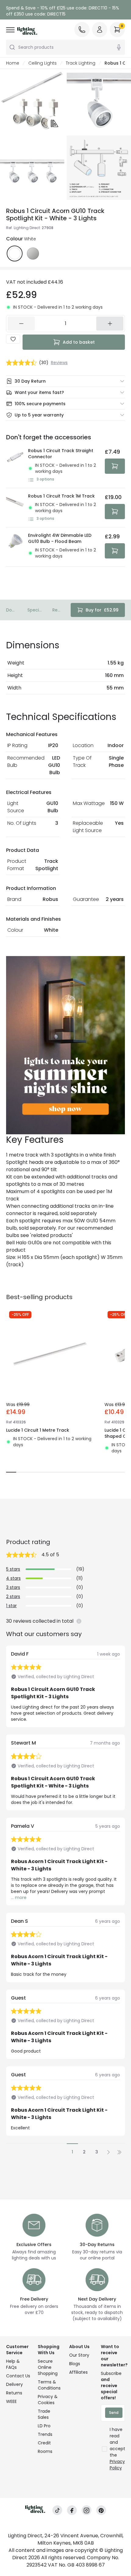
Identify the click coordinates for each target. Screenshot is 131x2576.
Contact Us (18, 2376)
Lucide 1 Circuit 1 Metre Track (38, 1430)
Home (13, 63)
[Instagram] (87, 2510)
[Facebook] (72, 2510)
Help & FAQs (13, 2364)
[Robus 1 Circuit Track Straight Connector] (15, 465)
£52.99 (102, 610)
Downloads (12, 610)
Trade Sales (44, 2414)
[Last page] (119, 2152)
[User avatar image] (100, 30)
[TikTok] (57, 2510)
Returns (14, 2393)
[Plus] (110, 324)
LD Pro (44, 2426)
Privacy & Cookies (48, 2400)
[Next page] (108, 2152)
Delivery (14, 2384)
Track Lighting (81, 63)
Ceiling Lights (42, 63)
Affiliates (78, 2372)
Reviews (57, 610)
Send (114, 2413)
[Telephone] (82, 30)
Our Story (79, 2355)
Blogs (75, 2364)
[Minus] (21, 324)
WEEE (11, 2401)
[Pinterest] (101, 2510)
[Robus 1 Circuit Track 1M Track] (15, 508)
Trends (45, 2434)
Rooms (45, 2451)
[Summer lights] (65, 1045)
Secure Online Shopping (48, 2367)
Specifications (35, 610)
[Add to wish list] (13, 339)
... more (19, 1897)
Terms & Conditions (49, 2385)
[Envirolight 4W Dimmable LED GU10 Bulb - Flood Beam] (15, 547)
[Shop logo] (27, 31)
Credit (44, 2443)
